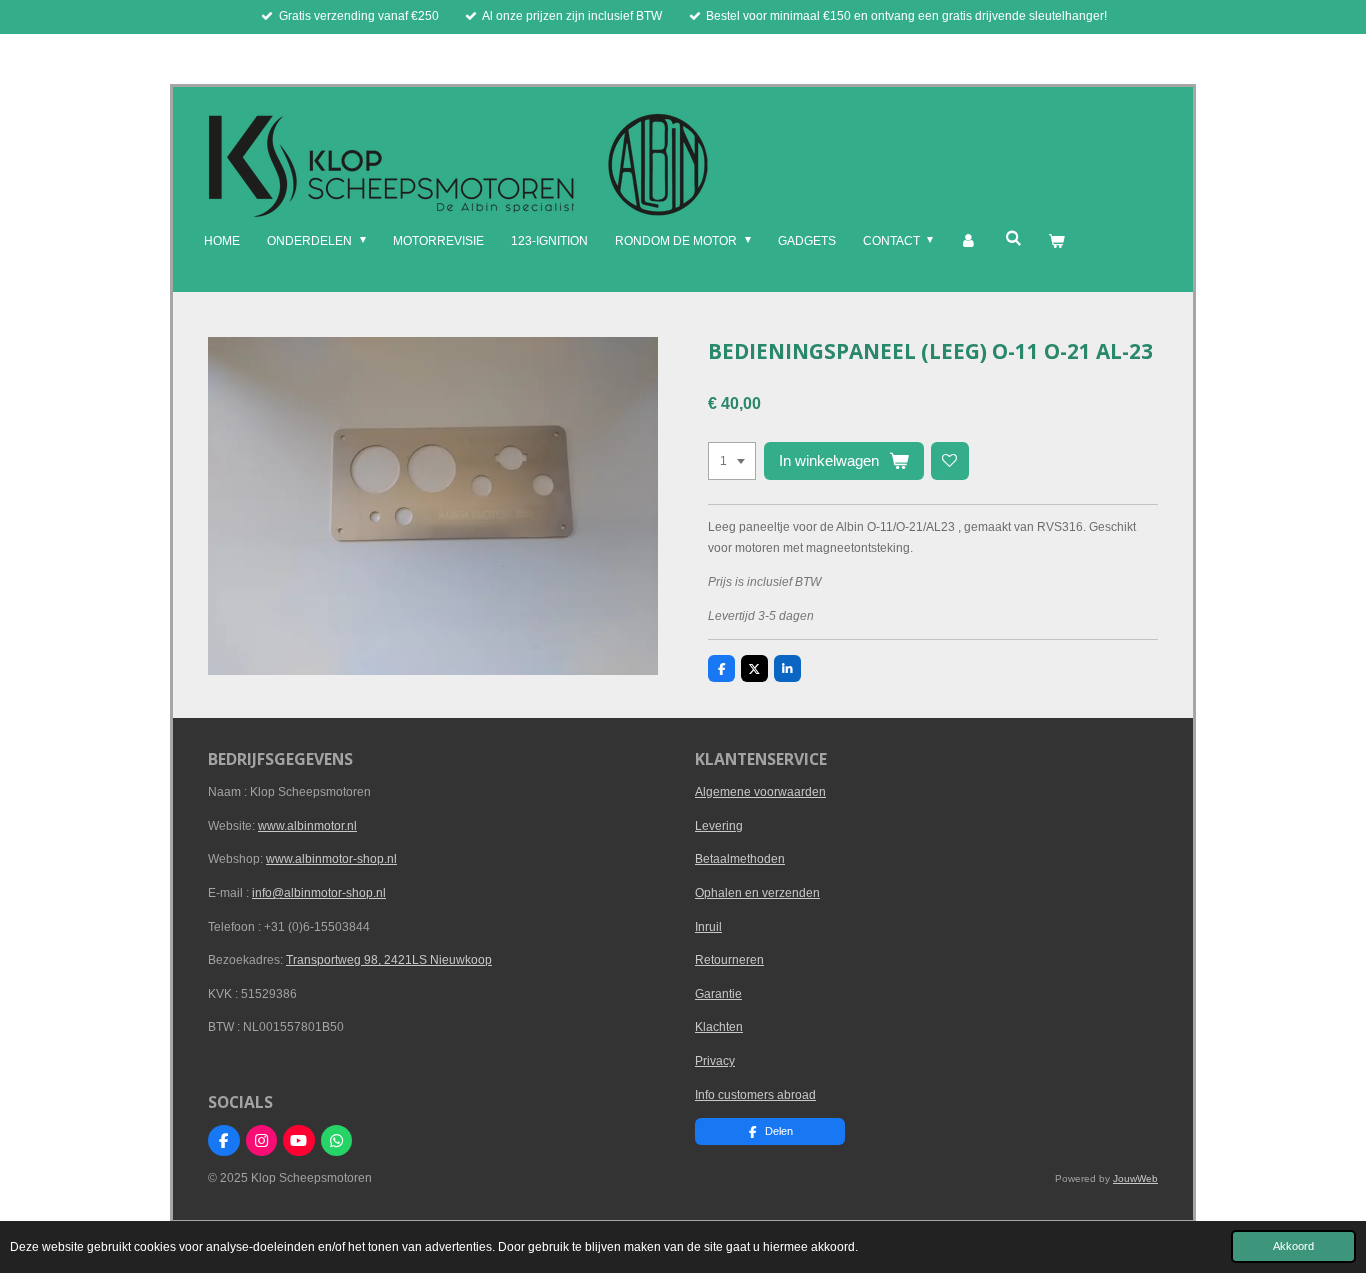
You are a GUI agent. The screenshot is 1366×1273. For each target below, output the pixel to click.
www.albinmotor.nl (307, 826)
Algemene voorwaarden (760, 792)
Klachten (719, 1027)
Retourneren (729, 960)
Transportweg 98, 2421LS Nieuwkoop (389, 960)
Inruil (708, 927)
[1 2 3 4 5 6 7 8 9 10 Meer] (732, 461)
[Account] (968, 242)
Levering (719, 826)
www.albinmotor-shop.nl (331, 859)
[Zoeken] (1012, 238)
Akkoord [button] (1293, 1246)
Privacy (715, 1061)
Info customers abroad (755, 1095)
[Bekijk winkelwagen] (1056, 242)
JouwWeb (1135, 1178)
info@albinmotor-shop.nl (319, 893)
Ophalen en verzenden (757, 893)
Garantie (718, 994)
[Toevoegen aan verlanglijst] (950, 461)
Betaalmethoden (740, 859)
